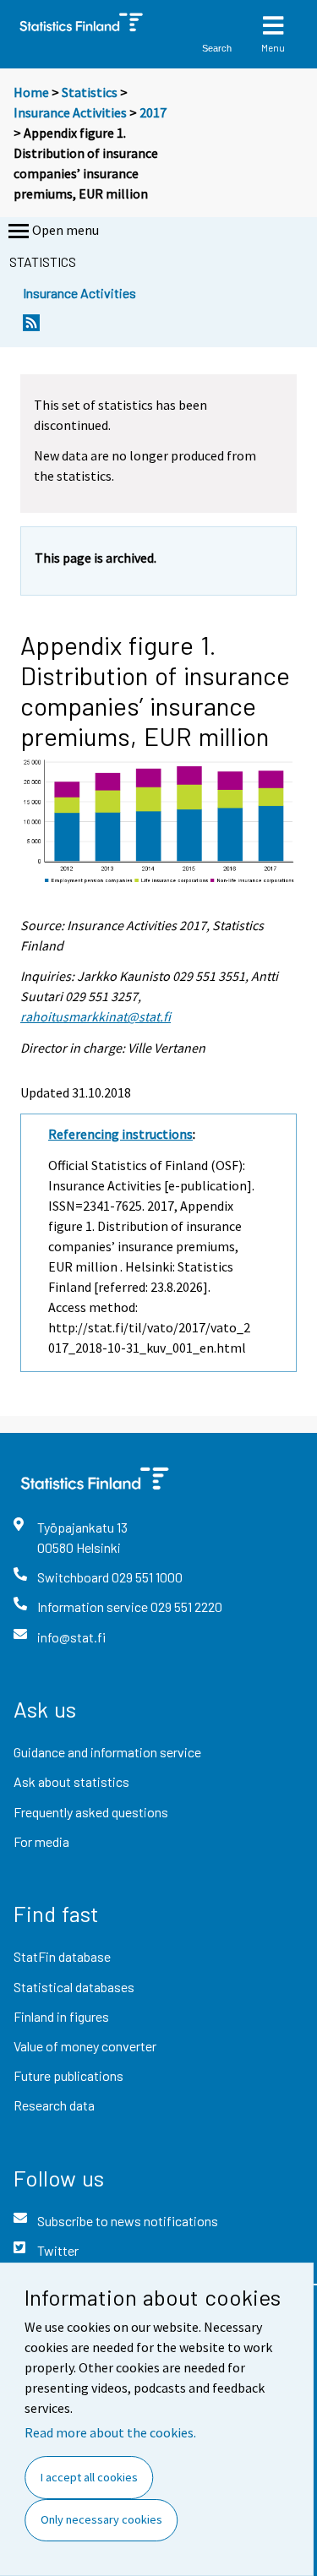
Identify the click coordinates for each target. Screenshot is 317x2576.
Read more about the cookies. (110, 2432)
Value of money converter (85, 2046)
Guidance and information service (107, 1752)
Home (31, 92)
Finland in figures (61, 2016)
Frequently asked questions (91, 1812)
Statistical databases (74, 1987)
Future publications (68, 2075)
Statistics (90, 92)
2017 (153, 112)
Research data (54, 2105)
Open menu (66, 230)
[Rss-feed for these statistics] (31, 327)
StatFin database (62, 1956)
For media (41, 1841)
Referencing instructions (120, 1134)
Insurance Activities (70, 112)
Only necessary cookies (101, 2519)
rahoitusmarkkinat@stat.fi (96, 1016)
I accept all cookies (89, 2477)
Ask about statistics (71, 1781)
